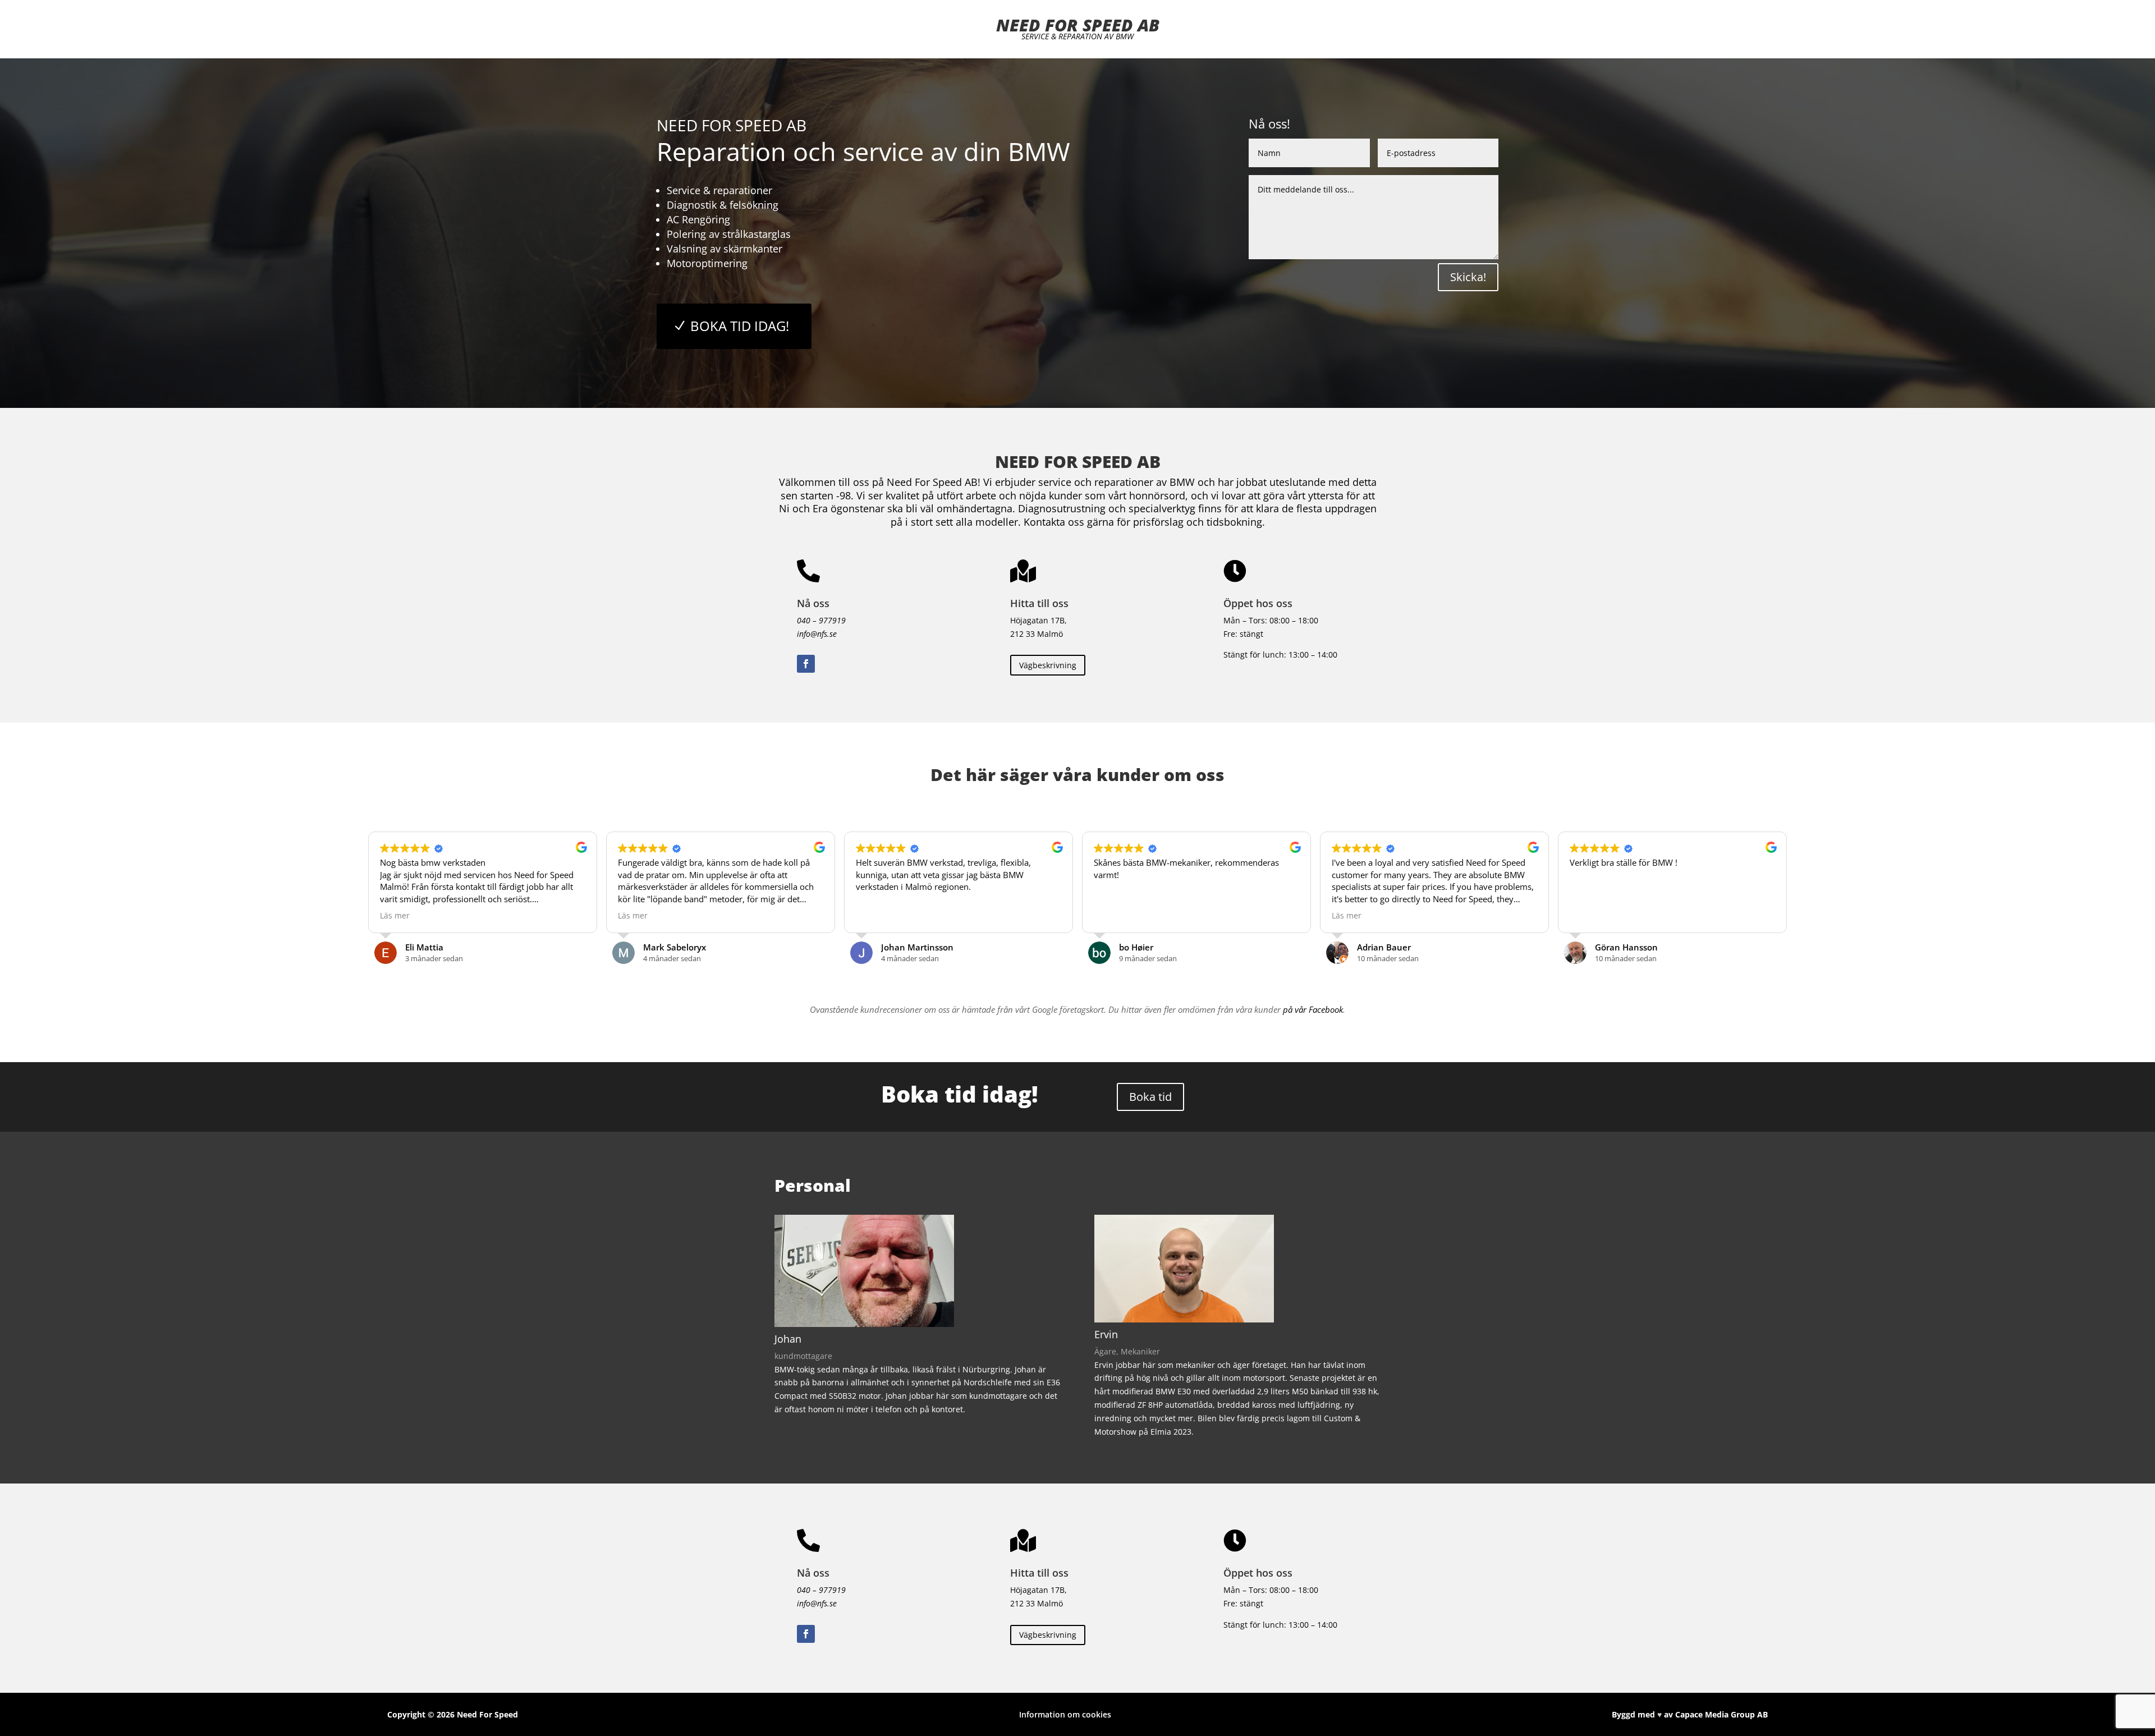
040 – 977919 (821, 620)
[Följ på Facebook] (806, 664)
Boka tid (1150, 1097)
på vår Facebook (1313, 1009)
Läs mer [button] (395, 916)
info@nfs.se (817, 634)
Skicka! (1468, 277)
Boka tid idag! (740, 326)
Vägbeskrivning (1048, 665)
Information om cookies (1065, 1714)
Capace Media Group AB (1721, 1714)
